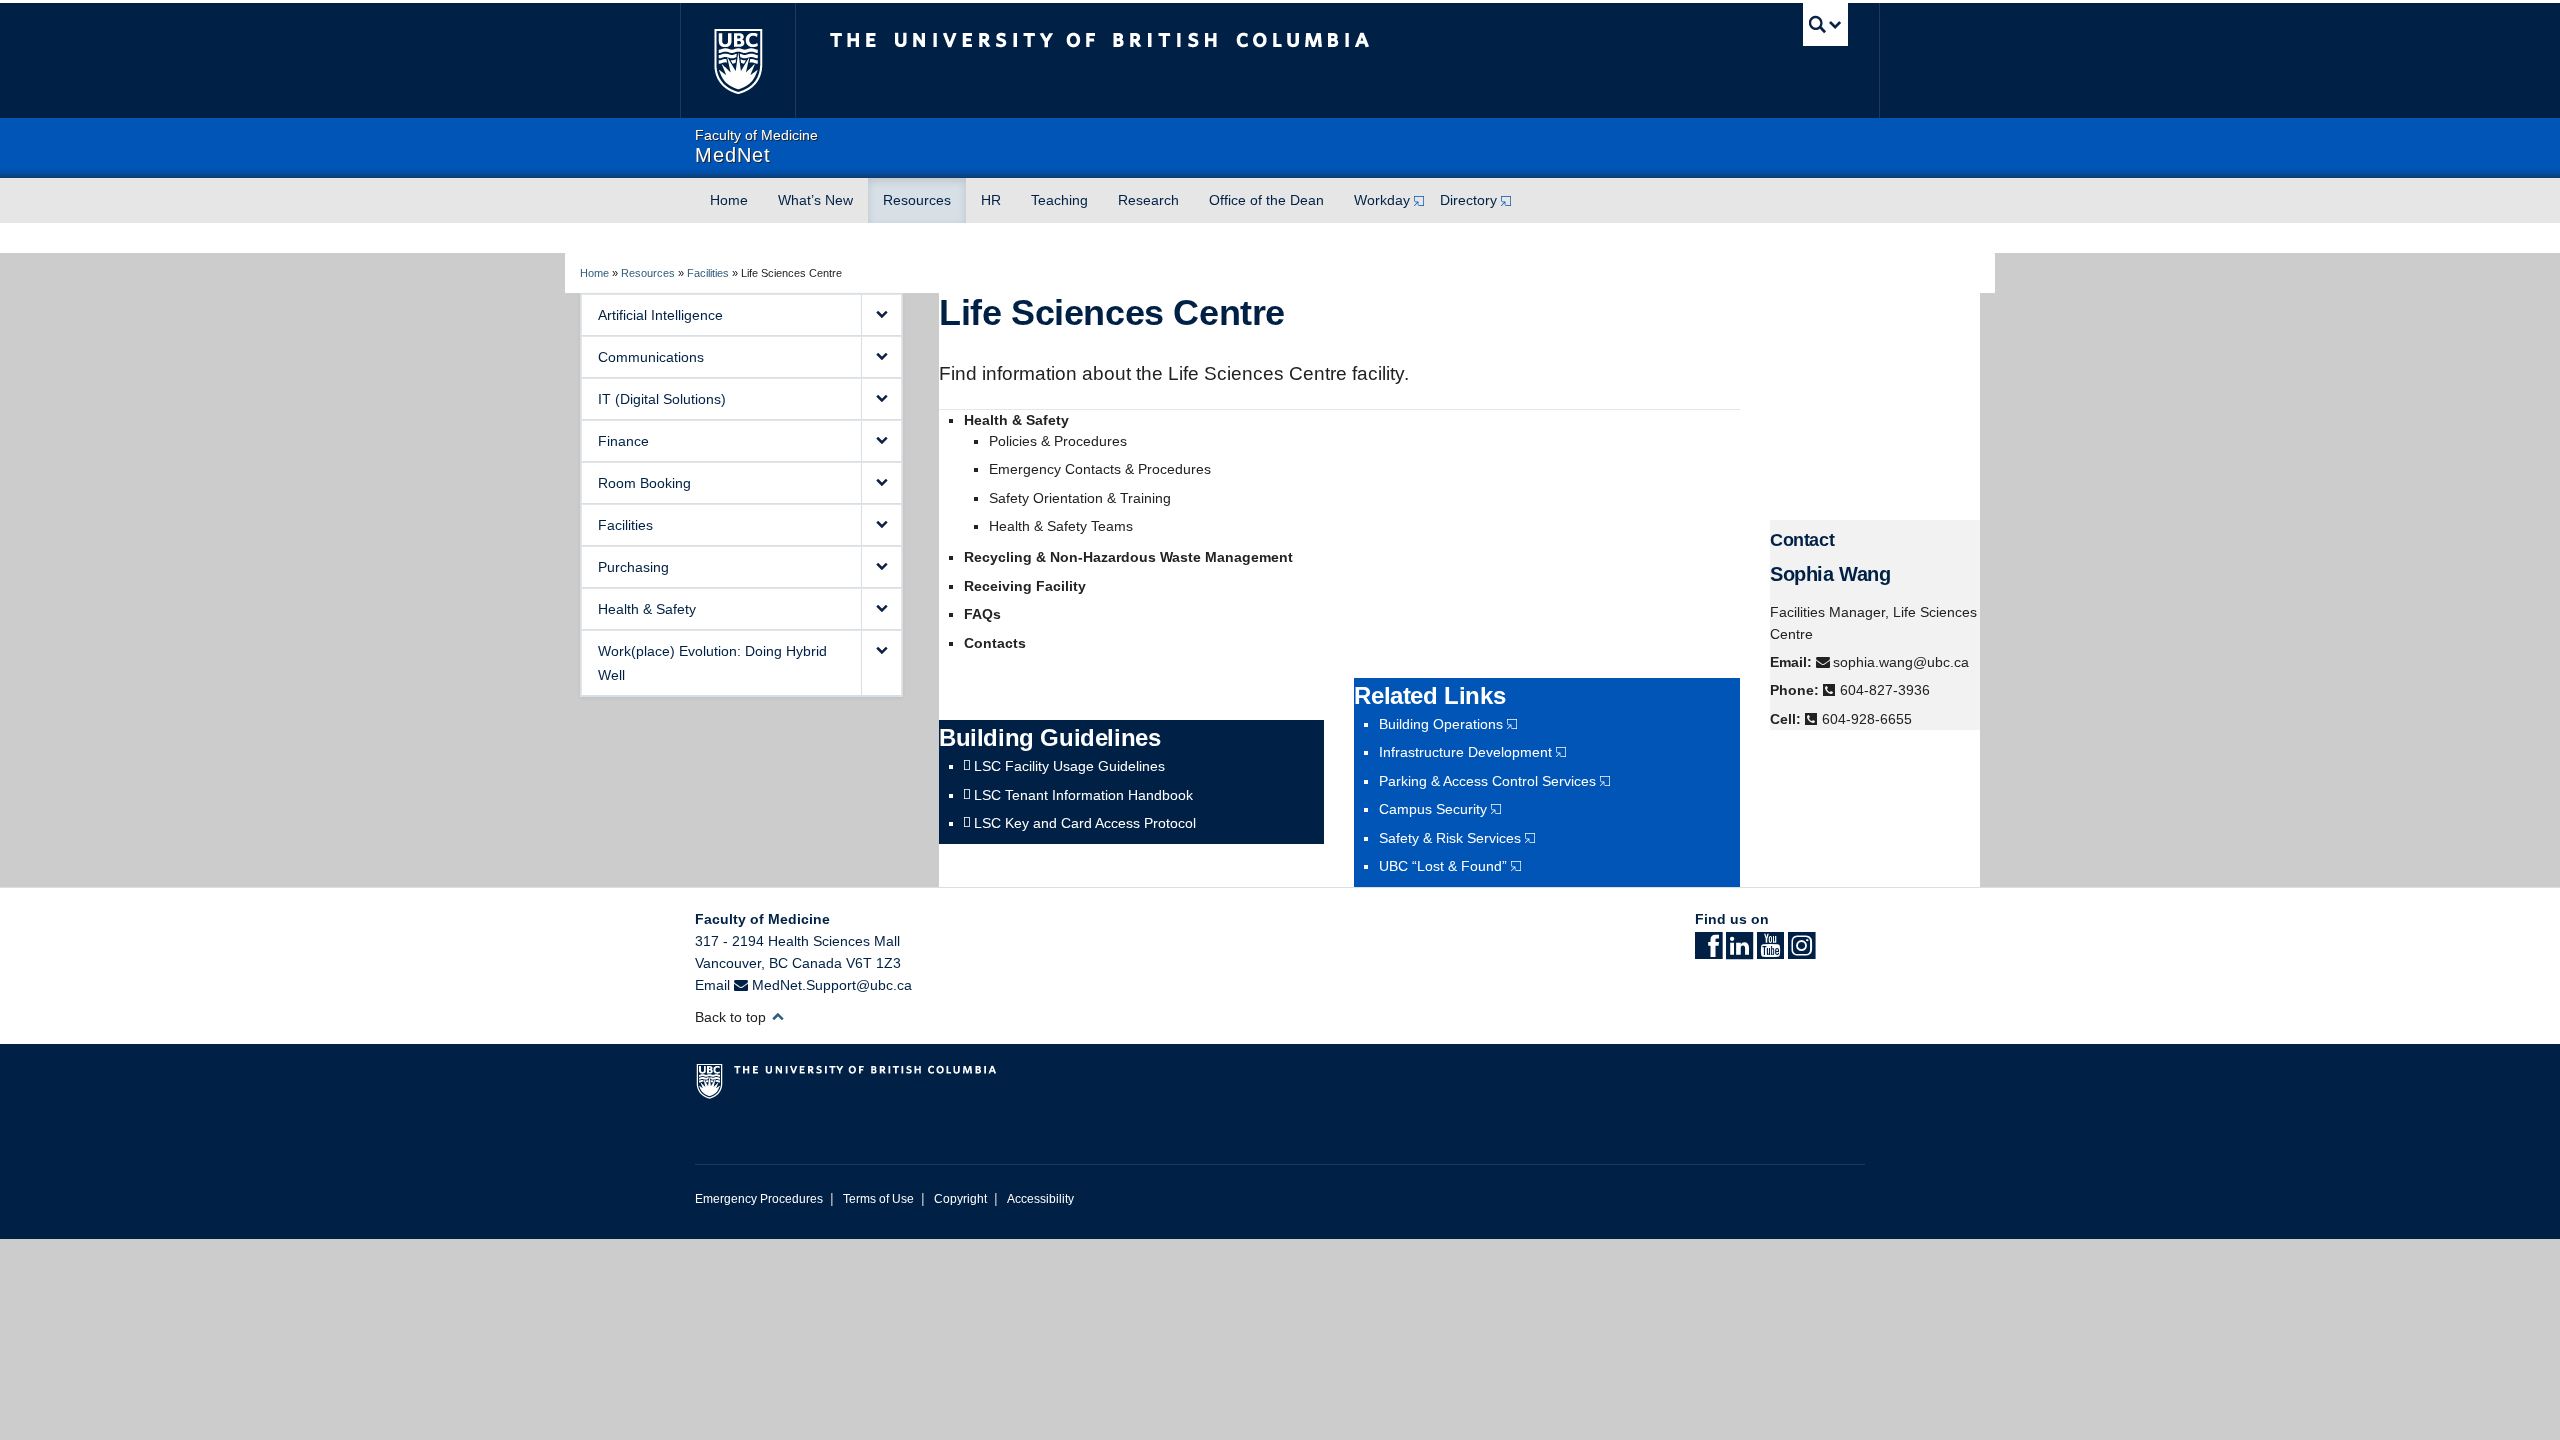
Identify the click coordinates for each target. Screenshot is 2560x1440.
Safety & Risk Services (1450, 838)
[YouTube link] (1770, 952)
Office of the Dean (1266, 200)
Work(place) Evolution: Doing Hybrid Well (712, 663)
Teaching (1059, 200)
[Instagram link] (1801, 952)
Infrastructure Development (1465, 752)
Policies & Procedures (1058, 441)
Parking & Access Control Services (1487, 781)
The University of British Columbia (737, 60)
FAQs (982, 614)
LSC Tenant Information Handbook (1083, 795)
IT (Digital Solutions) (662, 399)
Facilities (708, 273)
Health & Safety (647, 609)
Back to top (732, 1017)
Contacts (995, 643)
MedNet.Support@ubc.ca (832, 985)
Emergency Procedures (759, 1199)
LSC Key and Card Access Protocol (1085, 823)
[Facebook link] (1708, 952)
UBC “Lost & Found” (1443, 866)
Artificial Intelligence (660, 315)
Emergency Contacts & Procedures (1100, 469)
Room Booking (644, 483)
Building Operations (1441, 724)
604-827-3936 (1885, 690)
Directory (1468, 200)
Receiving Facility (1025, 586)
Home (729, 200)
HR (991, 200)
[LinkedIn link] (1739, 952)
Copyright (960, 1199)
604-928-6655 (1867, 719)
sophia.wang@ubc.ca (1901, 662)
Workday (1382, 200)
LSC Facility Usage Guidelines (1069, 766)
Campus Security (1433, 809)
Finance (623, 441)
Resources (917, 200)
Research (1148, 200)
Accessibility (1040, 1199)
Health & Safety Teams (1061, 526)
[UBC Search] (1825, 24)
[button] (881, 315)
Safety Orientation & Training (1080, 498)
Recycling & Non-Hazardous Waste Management (1128, 557)
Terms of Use (878, 1199)
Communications (651, 357)
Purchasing (633, 567)
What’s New (815, 200)
